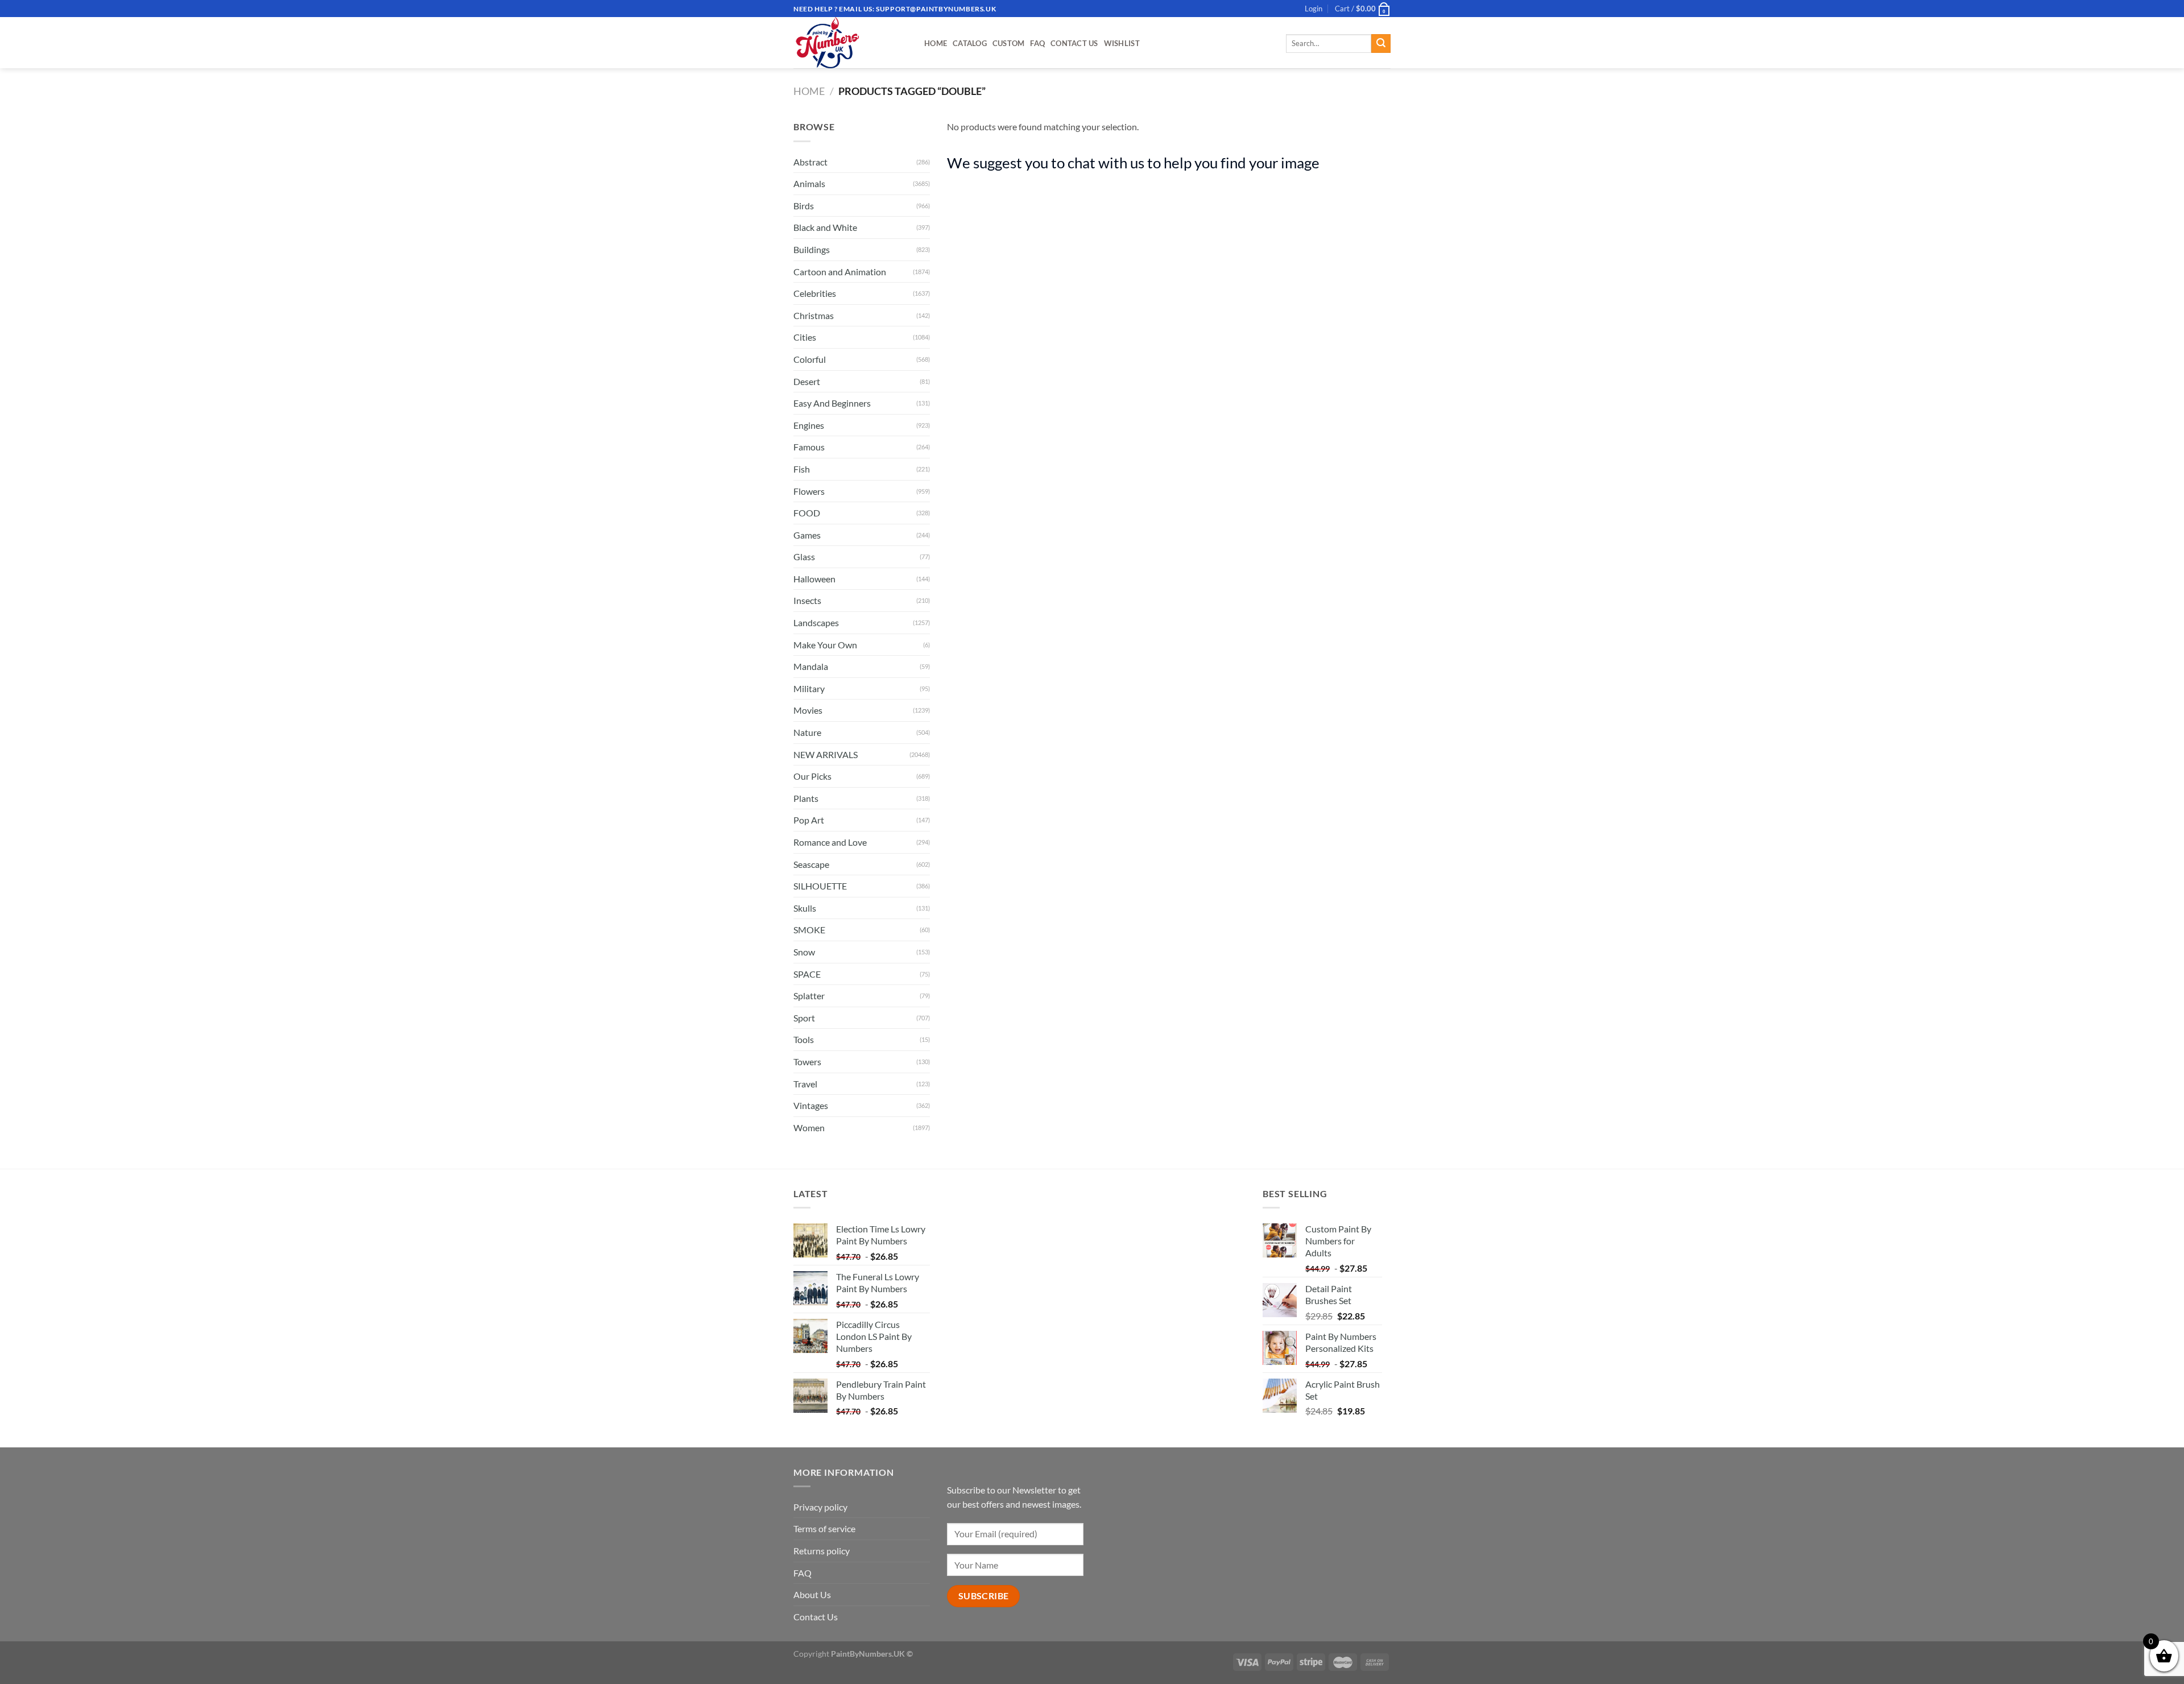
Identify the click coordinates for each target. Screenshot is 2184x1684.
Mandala (811, 666)
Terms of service (824, 1528)
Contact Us (1074, 43)
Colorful (810, 359)
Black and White (825, 227)
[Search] (1381, 44)
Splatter (809, 996)
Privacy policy (820, 1507)
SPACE (807, 974)
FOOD (807, 513)
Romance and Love (830, 842)
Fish (802, 469)
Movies (808, 710)
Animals (809, 183)
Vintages (811, 1105)
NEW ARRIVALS (826, 754)
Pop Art (809, 820)
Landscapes (816, 622)
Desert (807, 381)
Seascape (811, 864)
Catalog (970, 43)
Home (936, 43)
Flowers (809, 491)
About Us (812, 1594)
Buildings (812, 249)
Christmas (814, 315)
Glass (804, 556)
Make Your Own (825, 645)
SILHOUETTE (820, 886)
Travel (805, 1084)
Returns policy (822, 1551)
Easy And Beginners (832, 403)
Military (809, 688)
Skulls (805, 908)
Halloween (814, 579)
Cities (805, 337)
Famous (809, 447)
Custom (1009, 43)
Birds (804, 206)
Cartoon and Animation (840, 272)
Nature (807, 732)
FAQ (1037, 43)
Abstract (810, 162)
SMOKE (809, 930)
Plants (806, 798)
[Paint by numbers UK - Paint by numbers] (850, 43)
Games (807, 535)
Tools (804, 1039)
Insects (807, 600)
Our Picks (812, 776)
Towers (807, 1062)
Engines (809, 425)
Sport (804, 1018)
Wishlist (1122, 43)
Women (809, 1128)
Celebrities (815, 293)
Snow (804, 952)
